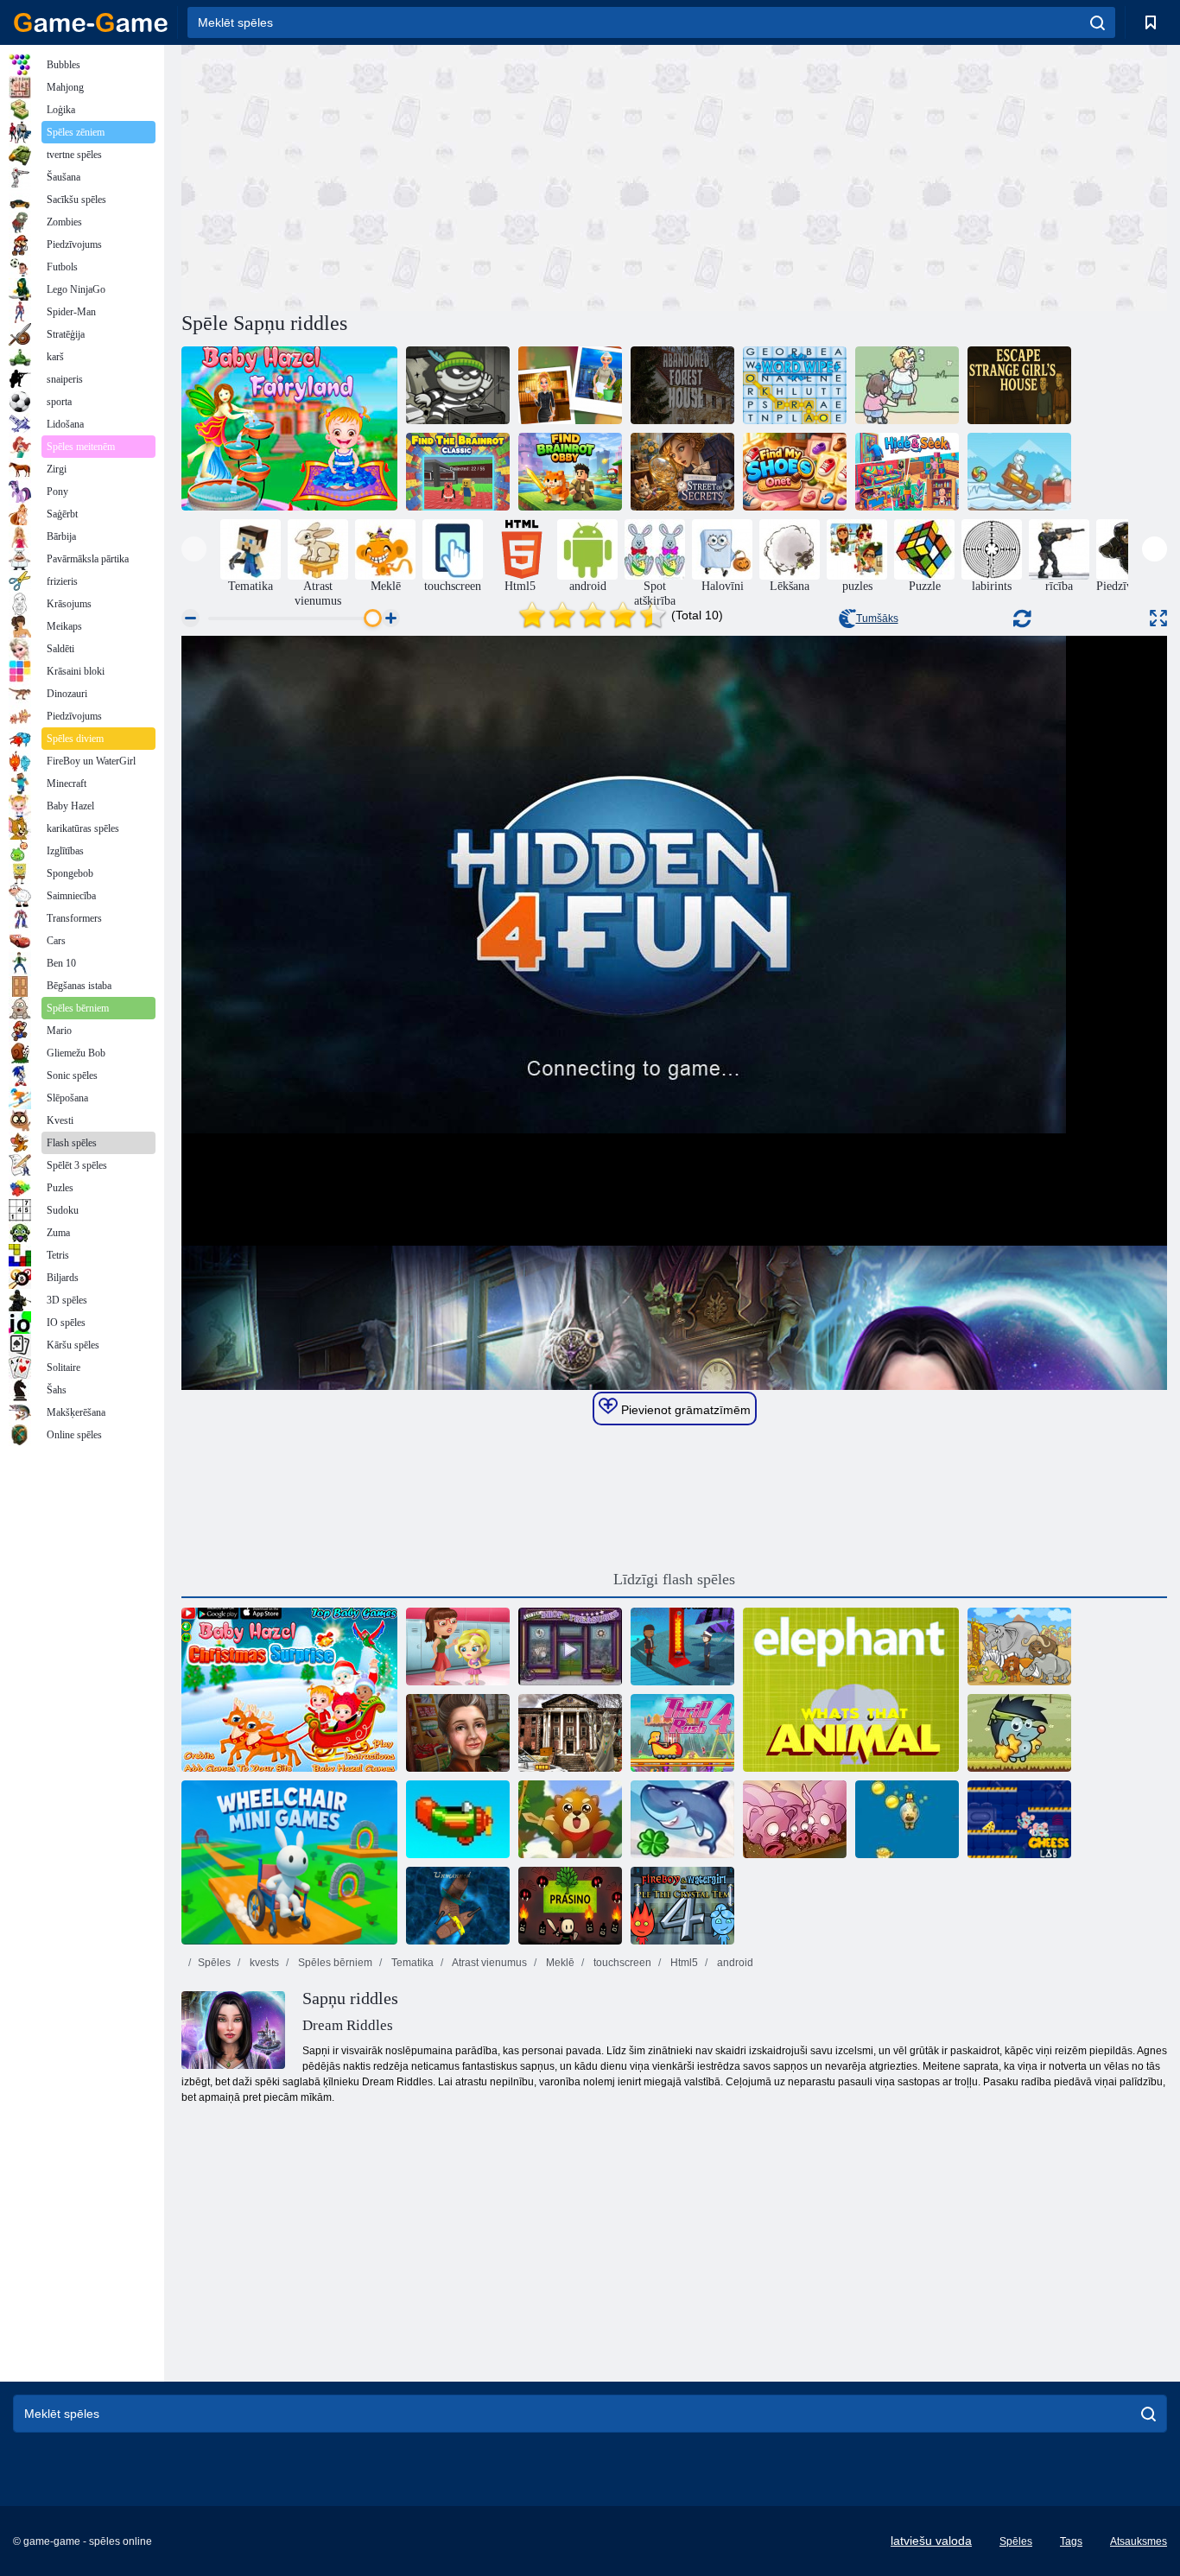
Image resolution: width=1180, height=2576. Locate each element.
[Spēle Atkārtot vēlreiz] (458, 1819)
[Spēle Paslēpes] (907, 472)
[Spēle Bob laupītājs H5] (458, 385)
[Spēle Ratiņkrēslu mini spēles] (289, 1862)
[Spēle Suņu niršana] (907, 1819)
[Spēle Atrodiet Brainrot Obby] (570, 472)
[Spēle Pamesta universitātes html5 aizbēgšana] (570, 1733)
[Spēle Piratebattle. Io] (458, 1906)
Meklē (559, 1963)
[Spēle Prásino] (570, 1906)
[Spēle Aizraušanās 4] (682, 1733)
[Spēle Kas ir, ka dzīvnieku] (851, 1690)
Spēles (214, 1963)
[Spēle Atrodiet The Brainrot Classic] (458, 472)
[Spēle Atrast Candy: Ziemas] (1019, 472)
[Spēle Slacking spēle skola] (458, 1646)
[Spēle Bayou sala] (682, 1646)
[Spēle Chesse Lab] (1019, 1819)
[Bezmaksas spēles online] (91, 22)
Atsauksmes (1139, 2541)
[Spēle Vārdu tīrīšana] (795, 385)
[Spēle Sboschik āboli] (1019, 1733)
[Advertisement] (428, 175)
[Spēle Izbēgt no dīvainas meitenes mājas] (1019, 385)
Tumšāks (877, 619)
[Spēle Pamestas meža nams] (682, 385)
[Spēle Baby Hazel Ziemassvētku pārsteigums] (289, 1690)
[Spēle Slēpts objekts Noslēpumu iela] (682, 472)
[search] (1098, 22)
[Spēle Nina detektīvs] (570, 385)
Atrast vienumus (488, 1963)
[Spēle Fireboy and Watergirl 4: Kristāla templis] (682, 1906)
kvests (263, 1963)
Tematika (411, 1963)
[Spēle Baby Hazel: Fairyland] (289, 428)
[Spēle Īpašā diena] (458, 1733)
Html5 (683, 1963)
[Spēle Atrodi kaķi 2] (907, 385)
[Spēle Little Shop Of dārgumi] (570, 1646)
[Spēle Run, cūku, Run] (795, 1819)
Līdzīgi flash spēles (674, 1579)
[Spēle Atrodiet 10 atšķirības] (1019, 1646)
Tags (1071, 2541)
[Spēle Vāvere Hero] (570, 1819)
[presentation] (194, 549)
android (734, 1963)
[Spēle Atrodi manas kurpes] (795, 472)
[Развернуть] (1158, 618)
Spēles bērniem (334, 1963)
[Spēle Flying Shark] (682, 1819)
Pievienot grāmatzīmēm (684, 1410)
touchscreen (621, 1963)
